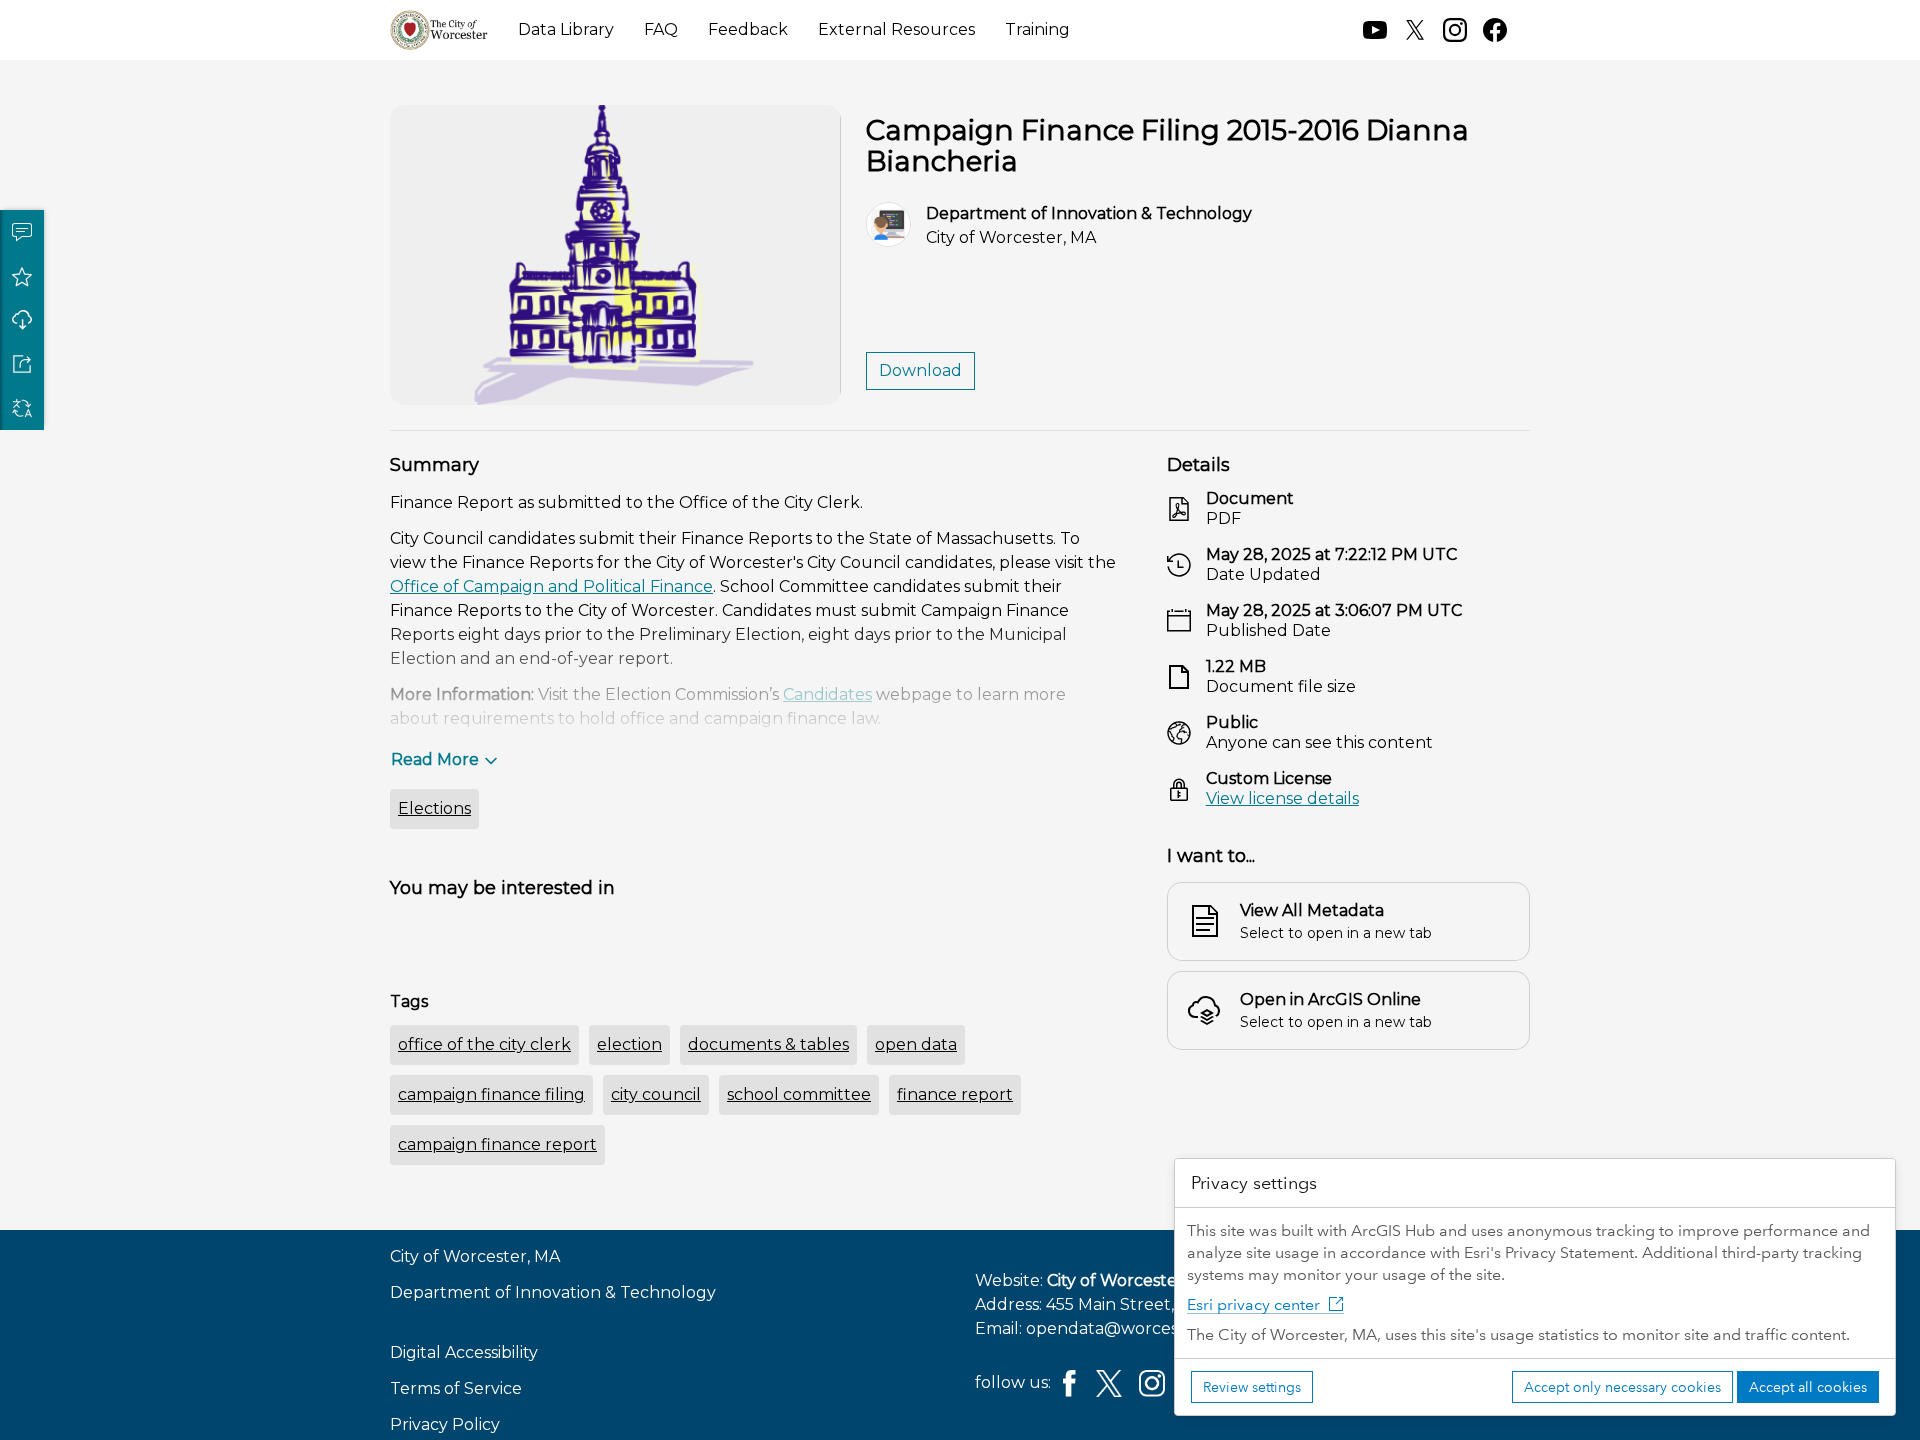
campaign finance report (497, 1144)
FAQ (661, 29)
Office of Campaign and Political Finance (551, 586)
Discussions (22, 232)
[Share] (22, 364)
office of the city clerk (484, 1044)
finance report (955, 1094)
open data (916, 1044)
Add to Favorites (22, 276)
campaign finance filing (491, 1094)
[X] (1109, 1382)
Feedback (748, 29)
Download (22, 320)
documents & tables (768, 1044)
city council (656, 1094)
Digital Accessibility (464, 1352)
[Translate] (22, 408)
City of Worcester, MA (1132, 1280)
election (629, 1044)
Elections (434, 808)
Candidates (827, 694)
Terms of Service (456, 1388)
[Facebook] (1069, 1382)
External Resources (896, 29)
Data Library (566, 29)
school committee (799, 1094)
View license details (1282, 798)
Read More (435, 759)
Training (1037, 29)
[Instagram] (1152, 1382)
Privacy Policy (445, 1424)
